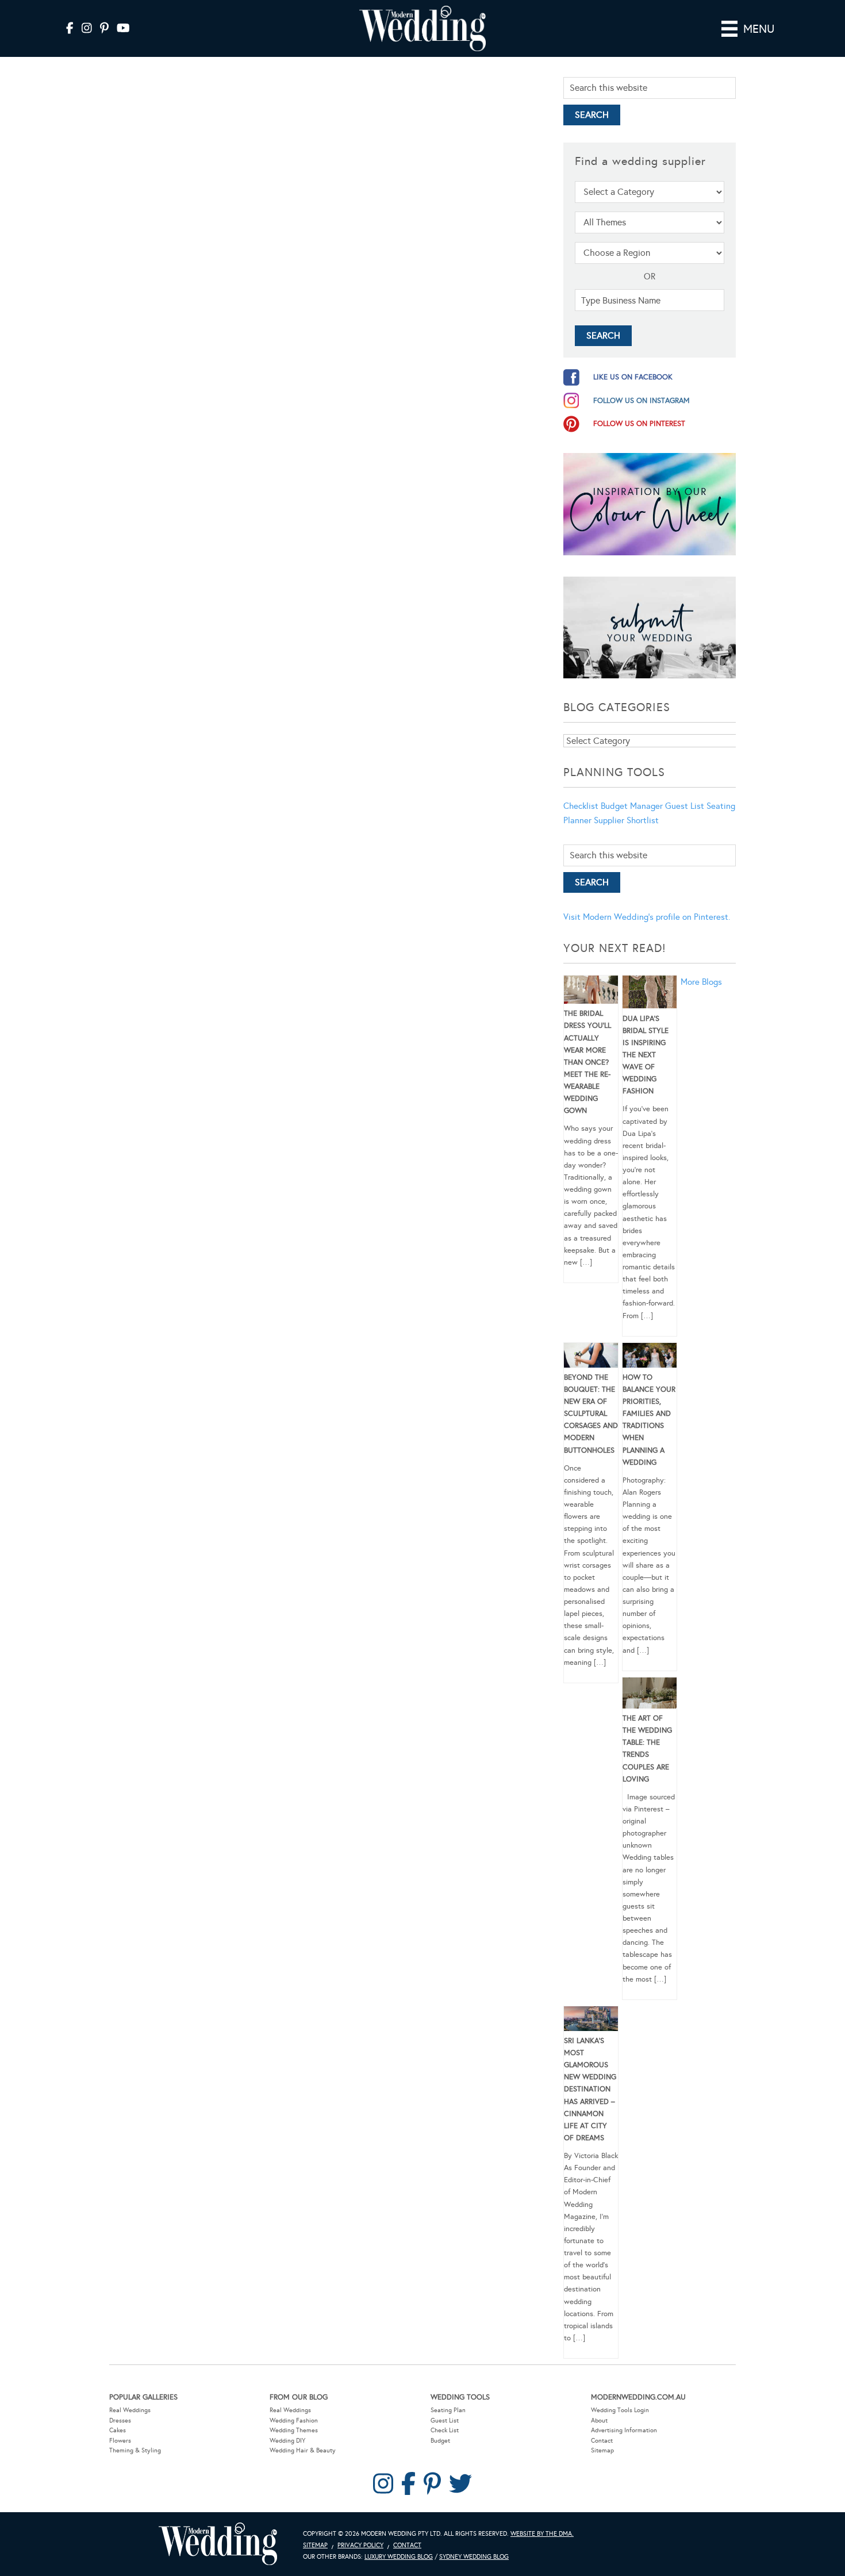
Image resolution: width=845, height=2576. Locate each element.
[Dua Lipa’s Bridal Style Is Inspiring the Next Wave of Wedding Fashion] (650, 994)
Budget (440, 2441)
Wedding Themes (294, 2430)
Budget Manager (632, 806)
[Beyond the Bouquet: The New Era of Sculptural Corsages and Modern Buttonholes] (591, 1357)
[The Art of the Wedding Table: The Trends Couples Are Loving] (650, 1695)
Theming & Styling (135, 2450)
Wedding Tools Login (620, 2410)
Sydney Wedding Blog (474, 2557)
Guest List (685, 806)
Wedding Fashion (294, 2420)
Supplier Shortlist (626, 820)
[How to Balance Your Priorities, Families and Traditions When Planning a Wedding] (650, 1357)
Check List (445, 2430)
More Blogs (701, 982)
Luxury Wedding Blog (399, 2557)
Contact (602, 2441)
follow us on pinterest (639, 424)
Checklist (581, 806)
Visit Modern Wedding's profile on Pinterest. (647, 917)
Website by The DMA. (542, 2534)
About (599, 2420)
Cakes (118, 2430)
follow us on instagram (642, 401)
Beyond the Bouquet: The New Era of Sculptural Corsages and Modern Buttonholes (591, 1414)
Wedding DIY (287, 2441)
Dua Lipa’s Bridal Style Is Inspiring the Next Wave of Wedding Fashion (646, 1055)
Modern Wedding (218, 2544)
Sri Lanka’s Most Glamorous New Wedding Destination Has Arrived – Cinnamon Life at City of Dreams (590, 2089)
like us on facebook (633, 377)
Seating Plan (448, 2410)
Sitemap (602, 2450)
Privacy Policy (360, 2545)
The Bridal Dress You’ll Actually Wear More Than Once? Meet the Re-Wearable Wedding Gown (587, 1062)
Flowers (120, 2441)
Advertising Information (624, 2430)
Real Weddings (130, 2410)
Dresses (120, 2420)
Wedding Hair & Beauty (303, 2450)
